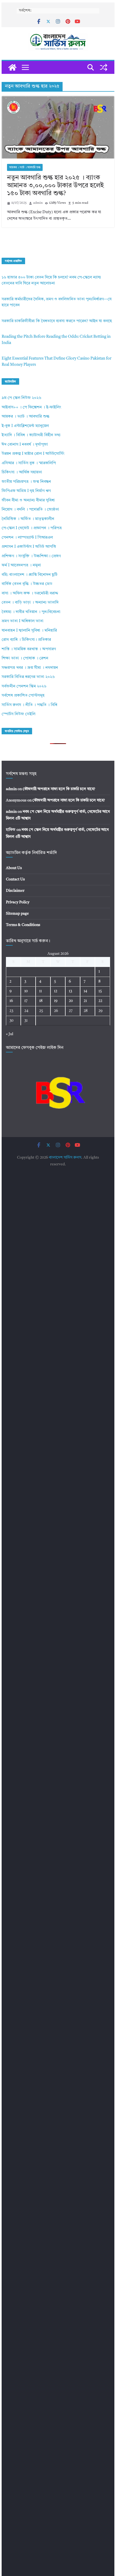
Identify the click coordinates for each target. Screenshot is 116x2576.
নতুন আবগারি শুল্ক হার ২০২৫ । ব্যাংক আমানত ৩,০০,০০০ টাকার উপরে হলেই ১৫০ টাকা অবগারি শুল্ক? (55, 186)
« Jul (10, 1034)
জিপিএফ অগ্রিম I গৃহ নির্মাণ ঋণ (26, 491)
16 (11, 1001)
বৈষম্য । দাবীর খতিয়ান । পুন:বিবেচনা (31, 612)
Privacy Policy (18, 902)
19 (56, 1001)
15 (100, 991)
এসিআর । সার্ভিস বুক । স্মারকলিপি (29, 463)
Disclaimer (15, 891)
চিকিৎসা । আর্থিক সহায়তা (22, 472)
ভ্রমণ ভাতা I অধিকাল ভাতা (23, 621)
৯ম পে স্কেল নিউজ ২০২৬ (21, 398)
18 (41, 1001)
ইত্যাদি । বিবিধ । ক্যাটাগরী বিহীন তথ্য (31, 435)
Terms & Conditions (23, 925)
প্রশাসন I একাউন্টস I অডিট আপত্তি (29, 547)
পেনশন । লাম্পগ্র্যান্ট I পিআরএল (27, 538)
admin (38, 203)
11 (40, 991)
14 (85, 991)
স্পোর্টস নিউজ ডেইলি (18, 714)
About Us (14, 868)
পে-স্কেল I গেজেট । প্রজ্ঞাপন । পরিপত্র (32, 528)
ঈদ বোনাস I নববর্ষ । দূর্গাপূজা (25, 445)
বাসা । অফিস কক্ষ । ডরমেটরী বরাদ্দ (30, 593)
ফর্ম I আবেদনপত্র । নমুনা (21, 565)
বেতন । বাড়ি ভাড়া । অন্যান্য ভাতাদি (30, 603)
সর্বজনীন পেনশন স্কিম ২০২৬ (24, 686)
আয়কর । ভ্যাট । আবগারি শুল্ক (25, 167)
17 (26, 1001)
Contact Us (15, 879)
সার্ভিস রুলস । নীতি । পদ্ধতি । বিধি (29, 705)
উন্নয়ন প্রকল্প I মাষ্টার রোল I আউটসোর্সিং (33, 454)
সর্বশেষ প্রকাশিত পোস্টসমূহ (23, 696)
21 (85, 1001)
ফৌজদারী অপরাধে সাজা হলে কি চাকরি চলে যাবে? (59, 789)
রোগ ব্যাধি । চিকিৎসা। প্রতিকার (26, 640)
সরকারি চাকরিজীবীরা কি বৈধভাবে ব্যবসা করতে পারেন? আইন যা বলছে (57, 321)
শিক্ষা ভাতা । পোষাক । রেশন (25, 658)
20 (71, 1001)
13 (70, 991)
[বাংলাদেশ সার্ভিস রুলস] (12, 67)
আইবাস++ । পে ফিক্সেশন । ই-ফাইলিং (31, 407)
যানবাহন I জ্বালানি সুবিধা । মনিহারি (29, 631)
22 (100, 1001)
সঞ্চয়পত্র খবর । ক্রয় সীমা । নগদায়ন (30, 668)
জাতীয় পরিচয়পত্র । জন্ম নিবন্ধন (26, 482)
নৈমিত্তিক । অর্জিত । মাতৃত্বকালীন (28, 519)
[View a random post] (104, 67)
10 (26, 991)
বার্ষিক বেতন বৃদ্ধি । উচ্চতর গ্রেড (27, 584)
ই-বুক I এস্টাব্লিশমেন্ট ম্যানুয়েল (25, 426)
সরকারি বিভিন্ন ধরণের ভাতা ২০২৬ (28, 677)
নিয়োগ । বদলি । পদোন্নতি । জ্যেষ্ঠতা (30, 510)
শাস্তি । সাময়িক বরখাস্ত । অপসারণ (29, 649)
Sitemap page (17, 914)
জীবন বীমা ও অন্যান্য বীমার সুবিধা (28, 500)
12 (56, 991)
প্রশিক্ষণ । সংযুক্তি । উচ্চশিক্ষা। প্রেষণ (31, 556)
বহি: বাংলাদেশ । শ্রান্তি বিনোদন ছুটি (30, 575)
